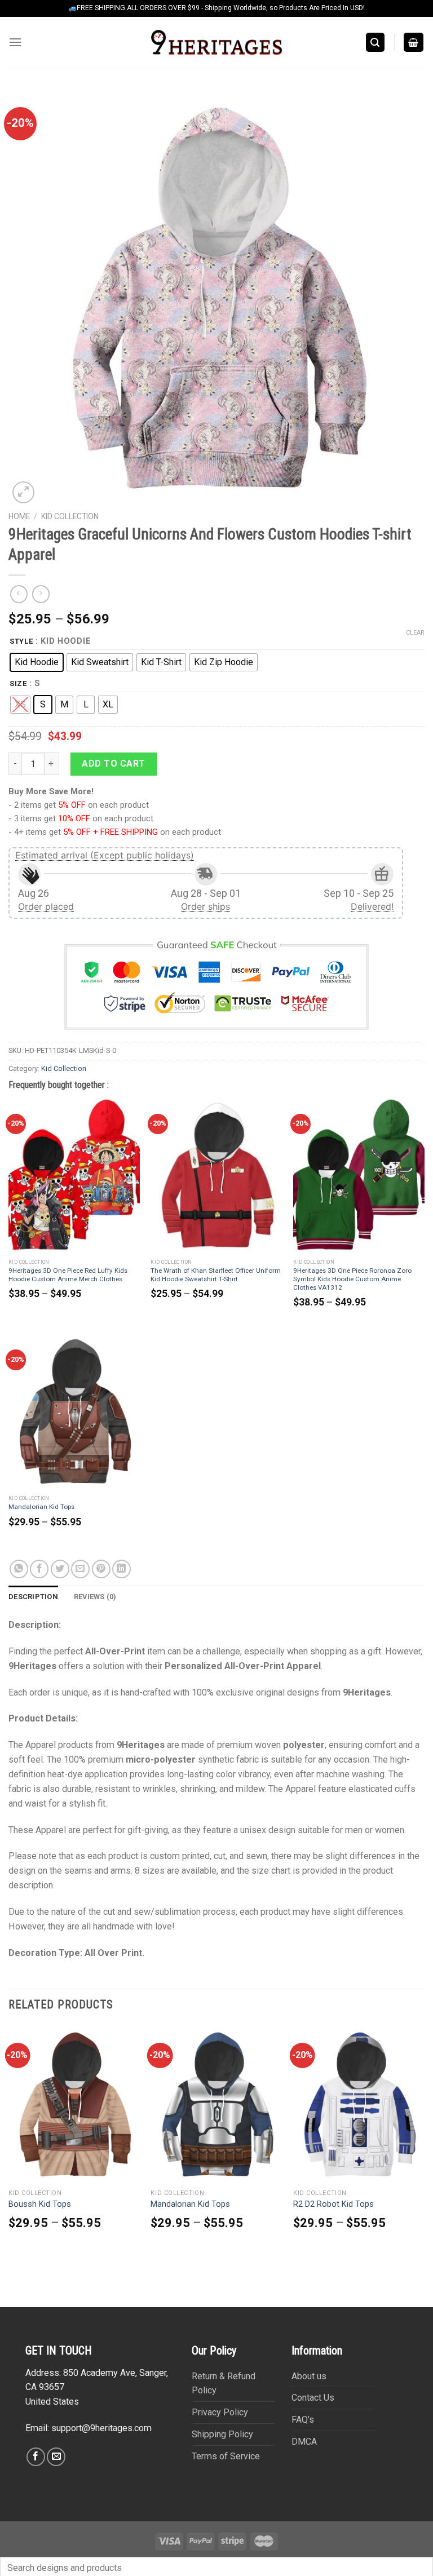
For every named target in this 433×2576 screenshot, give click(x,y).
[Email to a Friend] (80, 1569)
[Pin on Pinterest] (101, 1569)
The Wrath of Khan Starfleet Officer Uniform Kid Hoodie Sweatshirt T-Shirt (216, 1275)
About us (309, 2376)
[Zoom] (23, 492)
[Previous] (9, 2146)
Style (21, 641)
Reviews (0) (95, 1597)
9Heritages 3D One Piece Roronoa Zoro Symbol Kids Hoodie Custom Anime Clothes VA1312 (352, 1279)
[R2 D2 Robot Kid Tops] (359, 2104)
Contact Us (313, 2398)
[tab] (33, 1597)
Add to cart (113, 763)
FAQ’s (303, 2420)
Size (18, 684)
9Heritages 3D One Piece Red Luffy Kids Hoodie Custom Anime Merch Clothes (68, 1275)
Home (19, 516)
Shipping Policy (222, 2434)
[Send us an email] (56, 2457)
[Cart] (414, 42)
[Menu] (16, 42)
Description (33, 1597)
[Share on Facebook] (39, 1569)
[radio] (37, 662)
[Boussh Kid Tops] (74, 2104)
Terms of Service (226, 2456)
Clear (415, 633)
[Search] (375, 42)
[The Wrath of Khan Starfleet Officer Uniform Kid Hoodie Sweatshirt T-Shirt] (216, 1176)
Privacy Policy (220, 2412)
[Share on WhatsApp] (19, 1569)
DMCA (304, 2442)
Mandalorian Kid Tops (41, 1507)
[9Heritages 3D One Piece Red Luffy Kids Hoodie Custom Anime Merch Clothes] (74, 1176)
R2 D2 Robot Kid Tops (333, 2204)
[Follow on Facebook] (36, 2457)
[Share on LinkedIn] (121, 1569)
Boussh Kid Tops (40, 2204)
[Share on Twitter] (60, 1569)
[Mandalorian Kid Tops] (74, 1411)
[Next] (424, 2146)
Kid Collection (70, 516)
